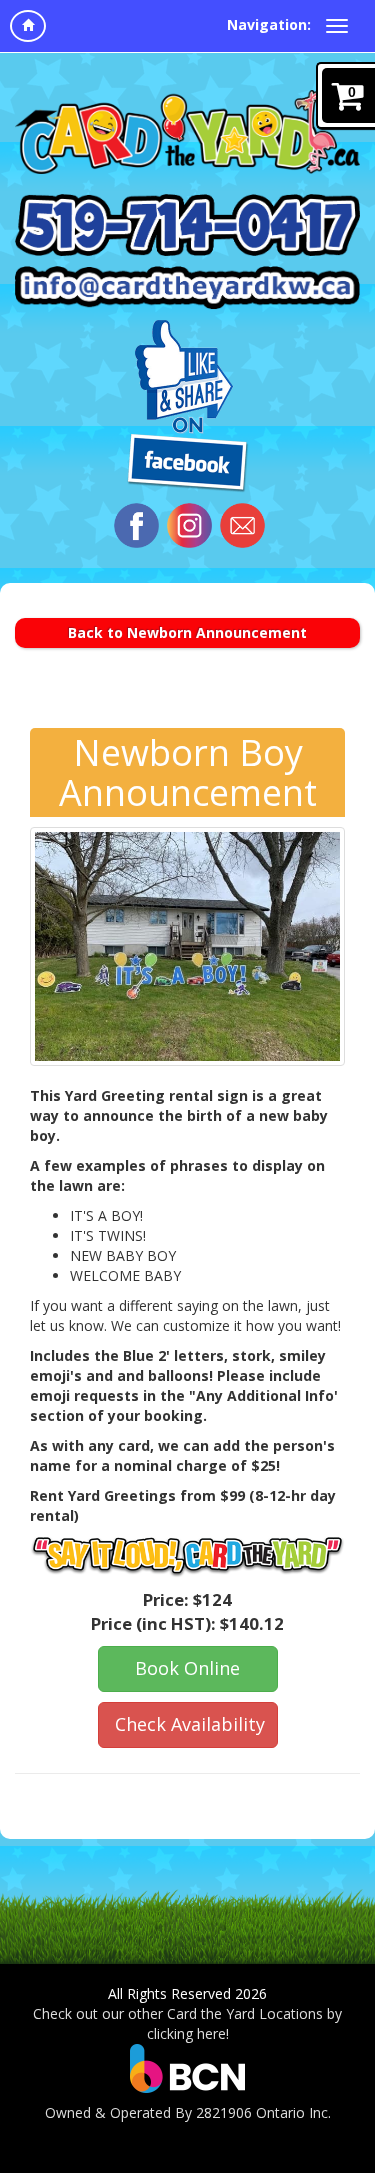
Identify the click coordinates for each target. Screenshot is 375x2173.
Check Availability (190, 1724)
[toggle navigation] (337, 26)
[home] (28, 26)
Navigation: (269, 24)
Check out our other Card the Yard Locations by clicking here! (187, 2023)
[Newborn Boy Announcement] (187, 946)
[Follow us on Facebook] (136, 525)
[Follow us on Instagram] (189, 525)
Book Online (187, 1668)
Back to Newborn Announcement (187, 632)
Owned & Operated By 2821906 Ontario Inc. (188, 2112)
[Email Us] (242, 525)
